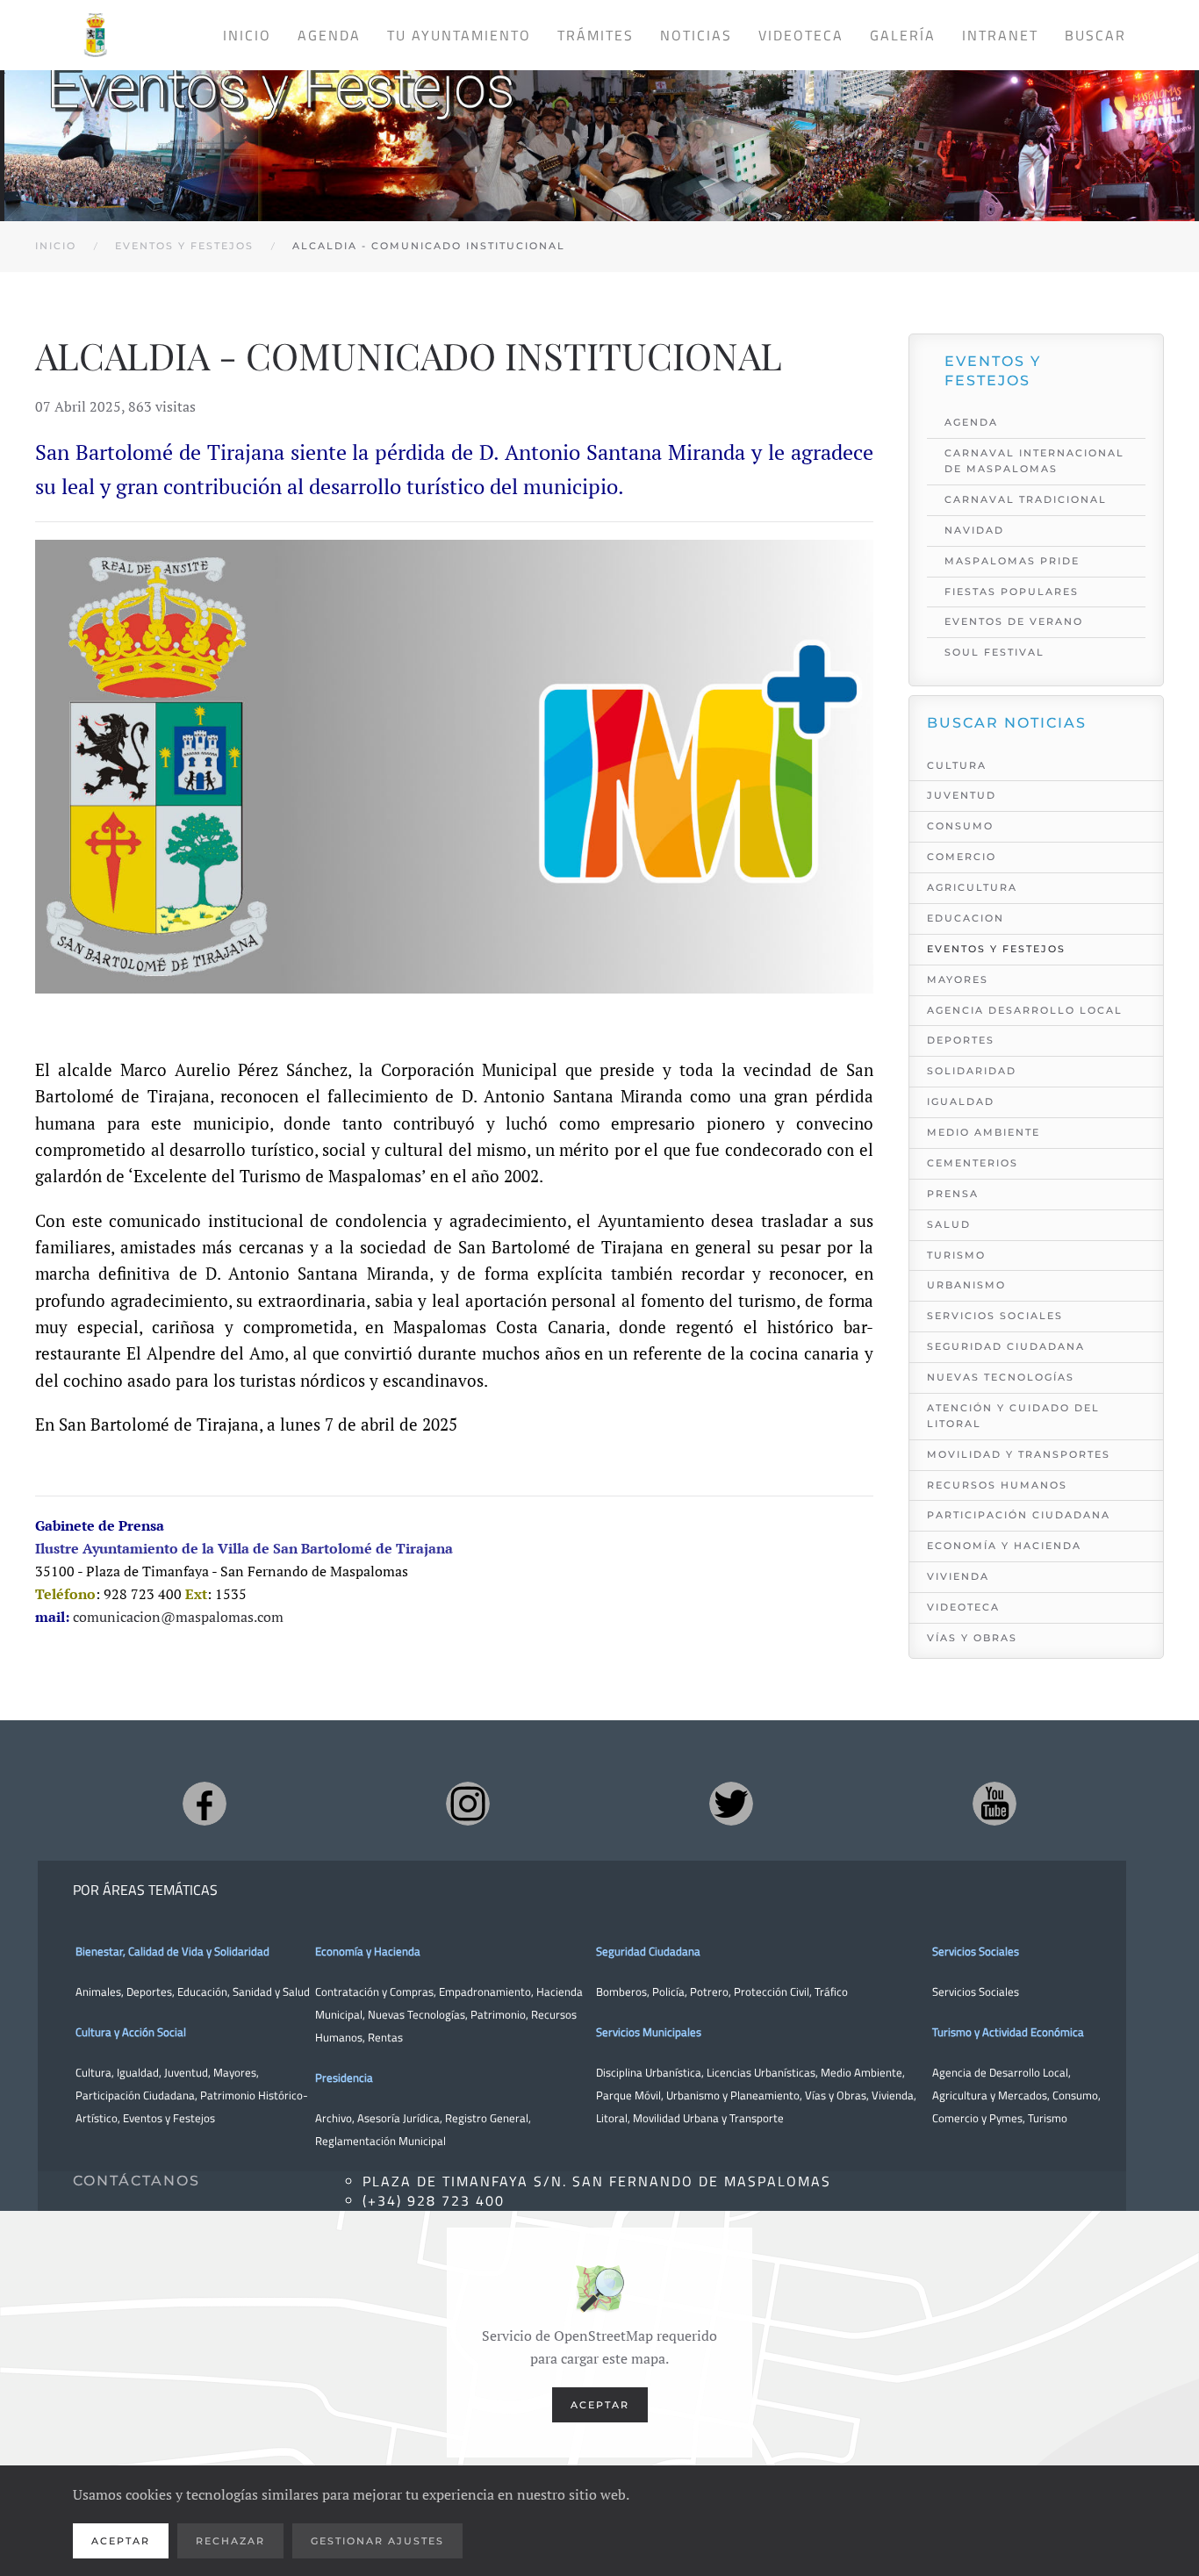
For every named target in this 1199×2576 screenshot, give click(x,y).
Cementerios (973, 1163)
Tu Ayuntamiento (459, 35)
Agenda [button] (329, 35)
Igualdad (961, 1101)
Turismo (956, 1255)
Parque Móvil (628, 2095)
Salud (949, 1224)
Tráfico (831, 1991)
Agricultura (972, 887)
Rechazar (230, 2541)
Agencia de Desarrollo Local (1000, 2072)
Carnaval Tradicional (1026, 499)
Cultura (957, 765)
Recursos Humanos (997, 1485)
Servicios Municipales (649, 2032)
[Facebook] (205, 1804)
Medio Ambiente (984, 1132)
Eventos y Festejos (996, 949)
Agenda (971, 422)
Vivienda (958, 1576)
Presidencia (344, 2077)
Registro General (487, 2118)
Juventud (962, 795)
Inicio (247, 35)
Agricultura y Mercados (990, 2095)
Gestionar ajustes (377, 2541)
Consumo (960, 826)
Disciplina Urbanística (649, 2072)
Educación (202, 1991)
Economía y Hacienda (1004, 1546)
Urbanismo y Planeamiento (733, 2095)
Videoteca (801, 35)
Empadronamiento (485, 1991)
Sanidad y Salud (270, 1991)
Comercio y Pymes (977, 2118)
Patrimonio (498, 2014)
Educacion (966, 918)
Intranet (1000, 35)
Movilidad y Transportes (1019, 1454)
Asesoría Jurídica (398, 2118)
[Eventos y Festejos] (599, 130)
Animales (98, 1991)
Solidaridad (972, 1071)
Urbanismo (966, 1285)
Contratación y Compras (374, 1991)
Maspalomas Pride (1012, 561)
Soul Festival (994, 652)
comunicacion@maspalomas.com (178, 1617)
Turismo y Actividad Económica (1008, 2032)
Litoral (612, 2118)
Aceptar (600, 2405)
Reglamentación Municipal (381, 2141)
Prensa (953, 1194)
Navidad (974, 530)
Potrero (709, 1991)
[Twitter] (731, 1804)
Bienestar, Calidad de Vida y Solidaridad (172, 1951)
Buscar (1095, 35)
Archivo (334, 2118)
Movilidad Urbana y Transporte (708, 2118)
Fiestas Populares (1012, 592)
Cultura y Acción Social (131, 2032)
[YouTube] (994, 1804)
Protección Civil (772, 1991)
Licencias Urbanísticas (761, 2072)
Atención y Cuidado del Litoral (1013, 1416)
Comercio (962, 857)
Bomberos (621, 1991)
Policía (668, 1991)
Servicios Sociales (995, 1316)
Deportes (961, 1040)
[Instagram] (468, 1804)
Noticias (696, 35)
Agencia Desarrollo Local (1025, 1010)
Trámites (596, 35)
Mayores (958, 979)
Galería (903, 35)
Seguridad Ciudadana (1006, 1346)
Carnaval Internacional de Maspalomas (1034, 461)
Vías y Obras (972, 1638)
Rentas (385, 2037)
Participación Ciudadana (1019, 1515)
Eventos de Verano (1014, 621)
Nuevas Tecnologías (1001, 1377)
